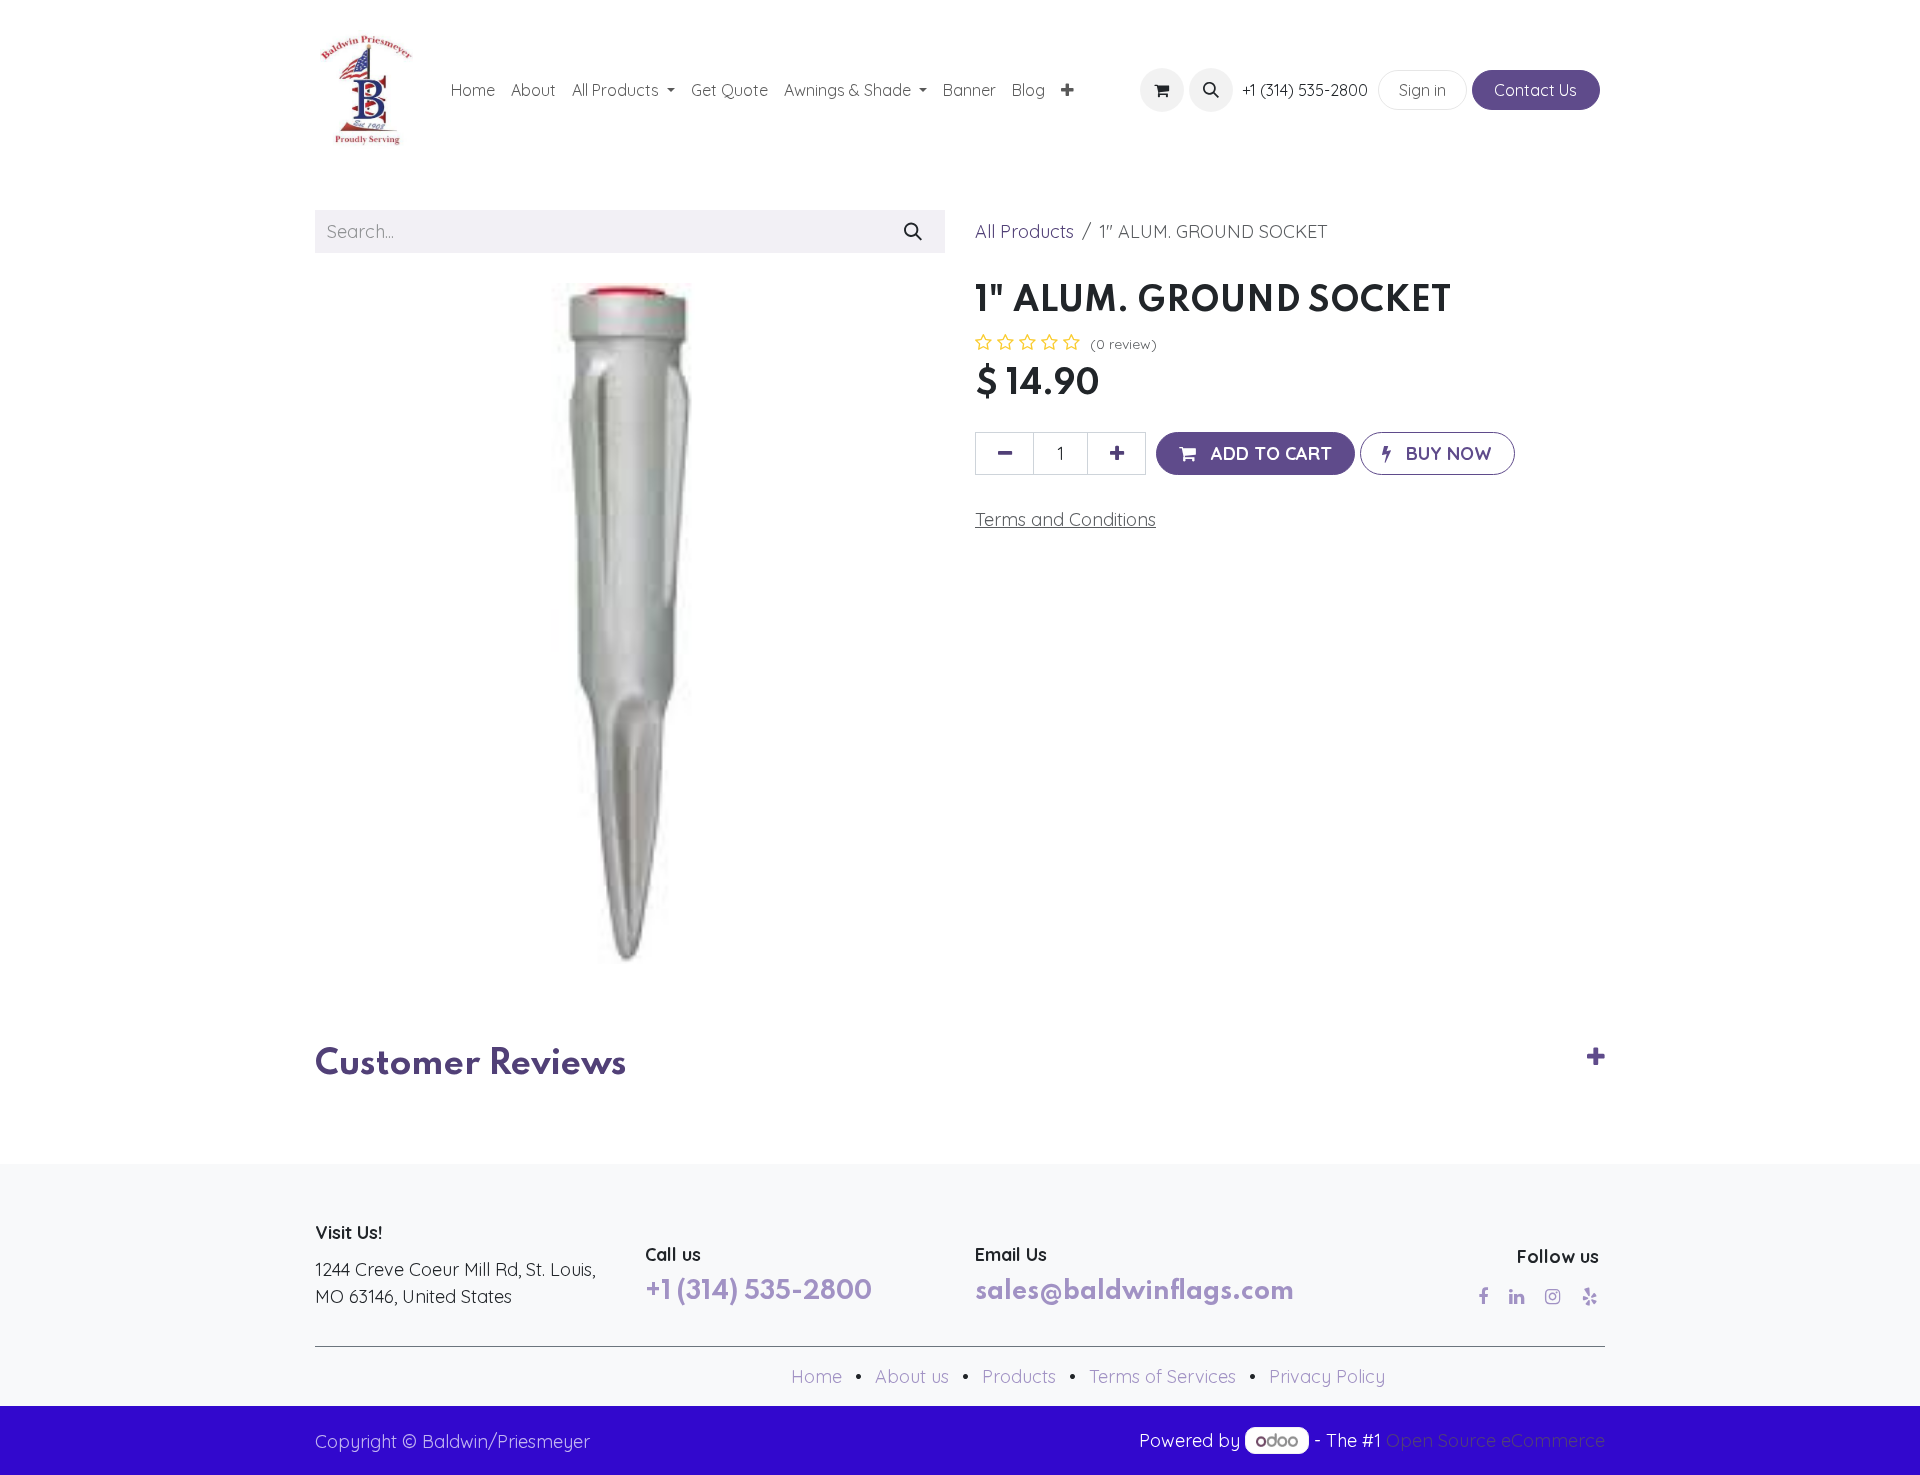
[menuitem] (473, 90)
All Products (1024, 231)
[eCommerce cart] (1162, 90)
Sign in (1422, 90)
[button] (1211, 90)
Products (1019, 1376)
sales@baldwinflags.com (1134, 1292)
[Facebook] (1483, 1297)
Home (816, 1376)
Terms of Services (1162, 1376)
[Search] (913, 231)
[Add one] (1116, 453)
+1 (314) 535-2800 (758, 1292)
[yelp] (1589, 1297)
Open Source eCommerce (1495, 1440)
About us (912, 1376)
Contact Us (1535, 90)
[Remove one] (1004, 453)
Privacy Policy (1327, 1376)
